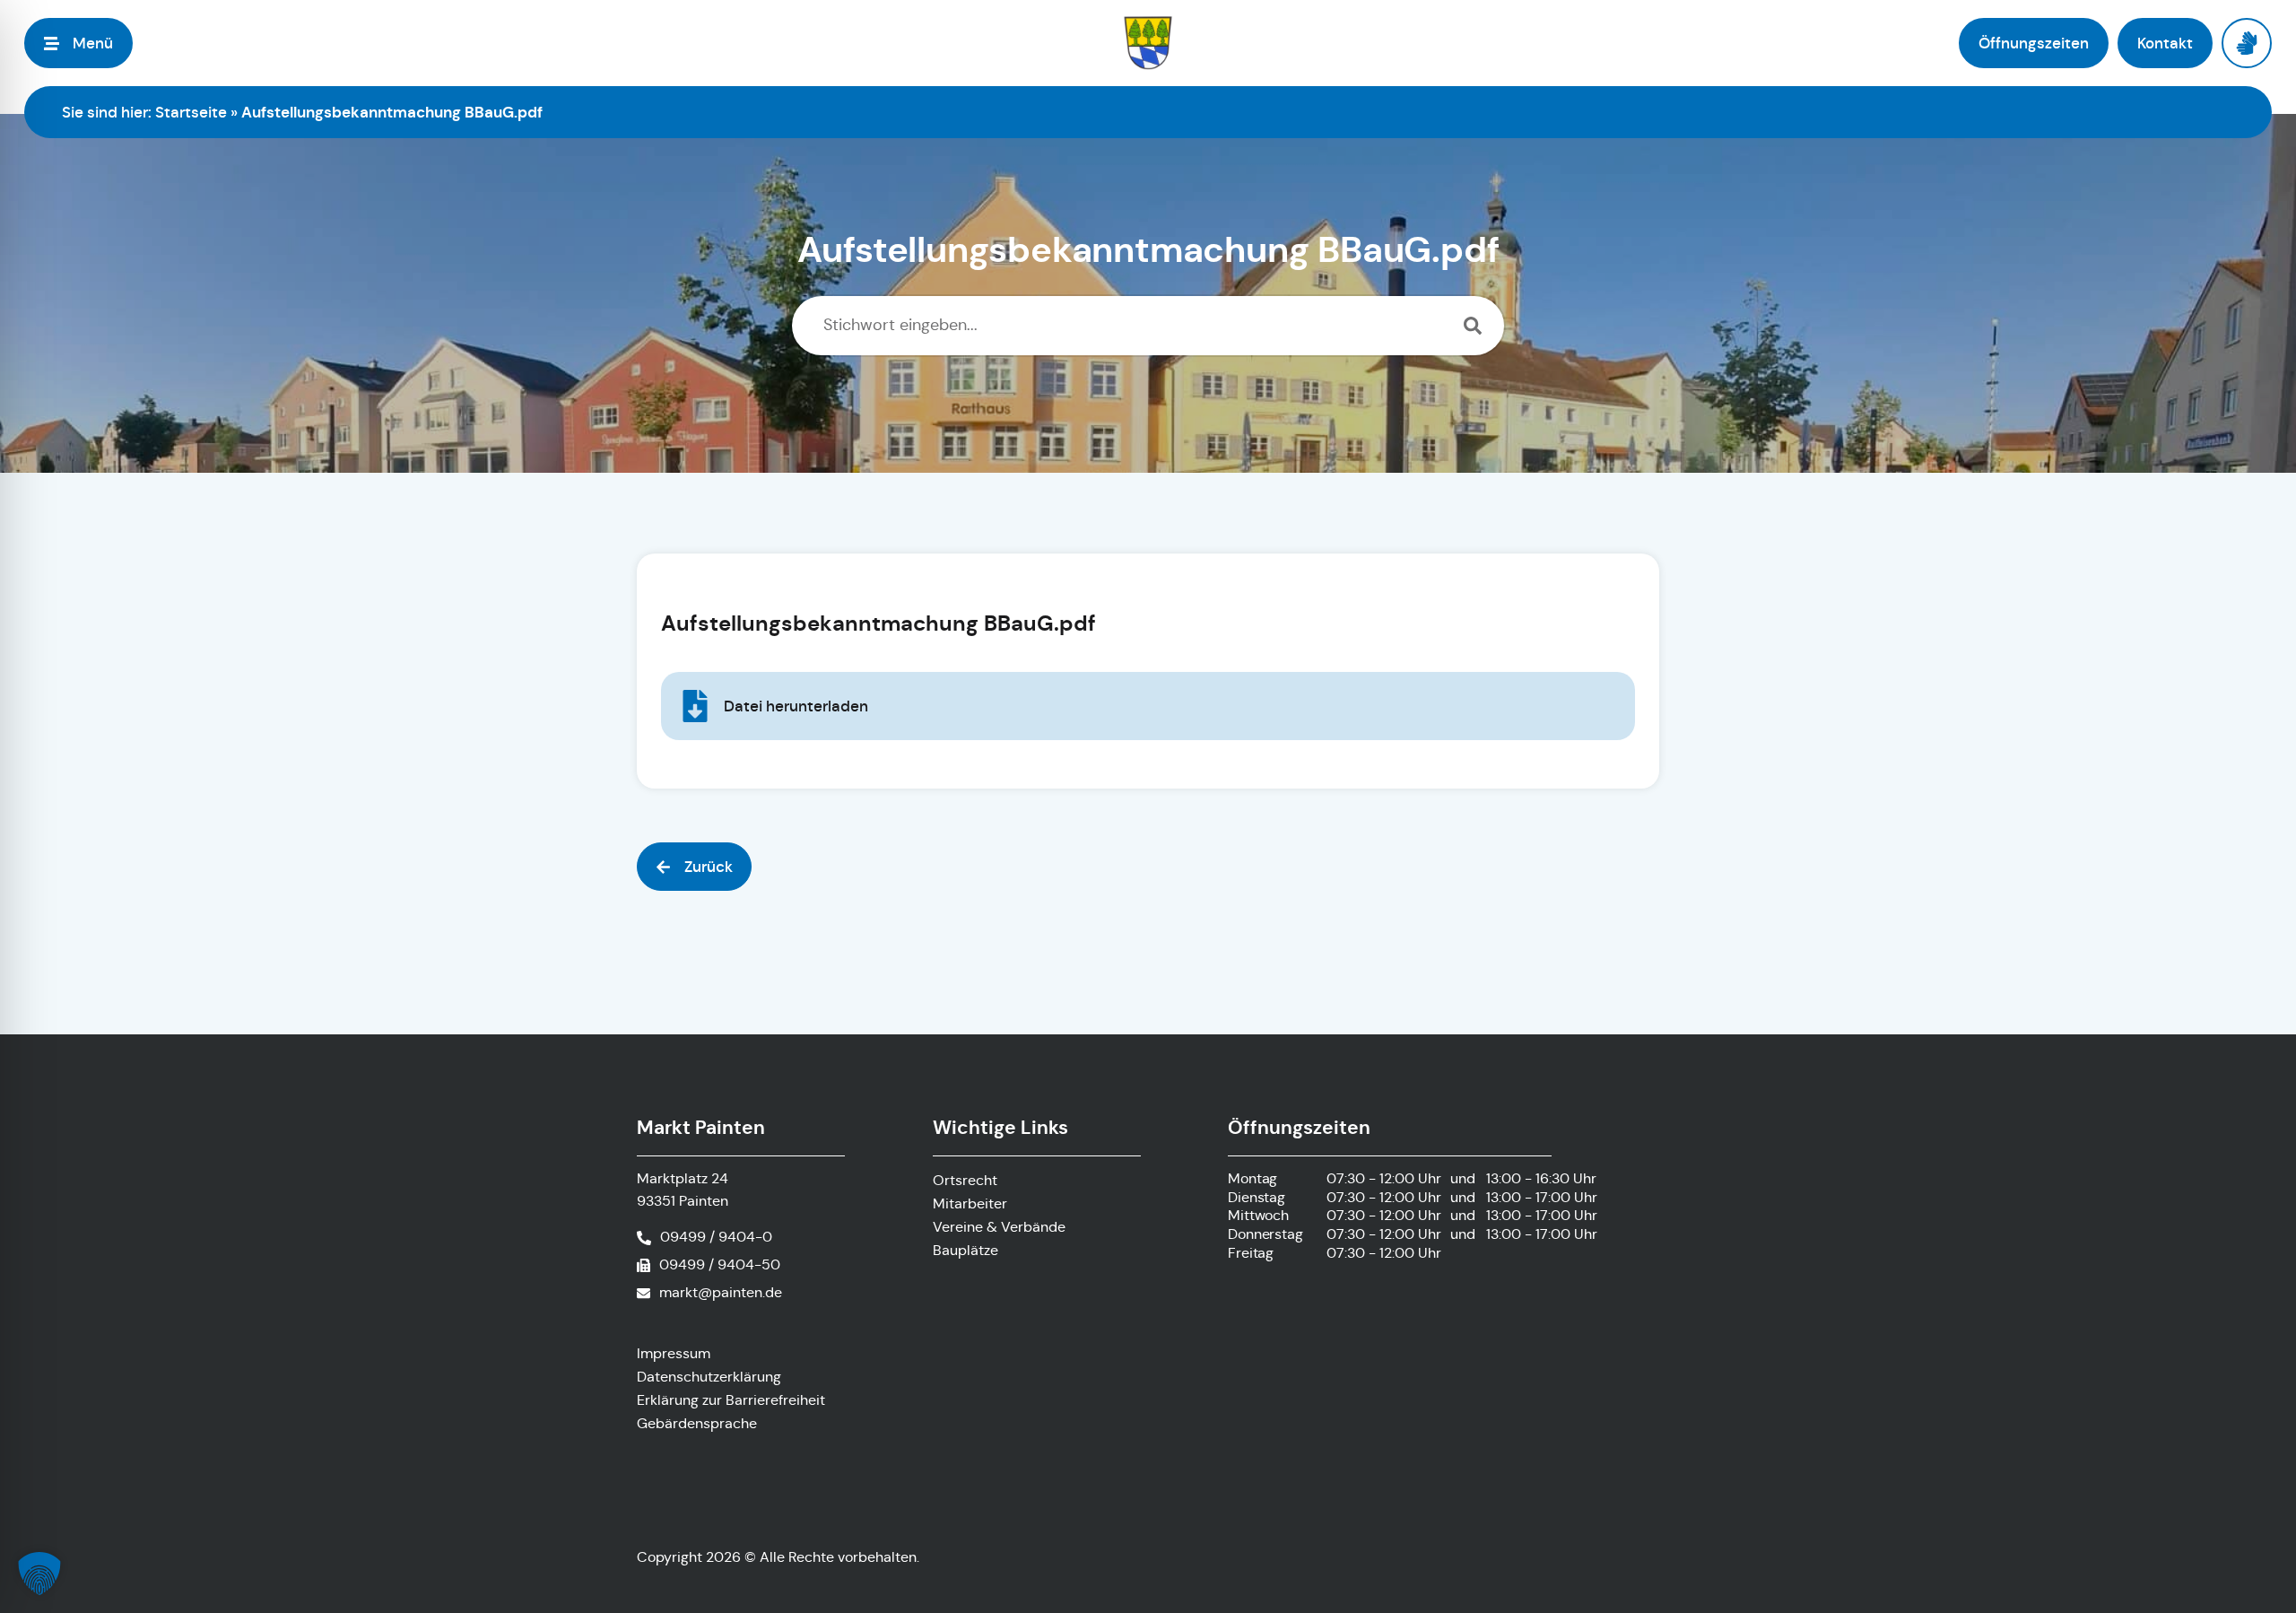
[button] (694, 867)
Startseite (191, 112)
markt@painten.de (721, 1292)
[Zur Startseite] (1148, 43)
